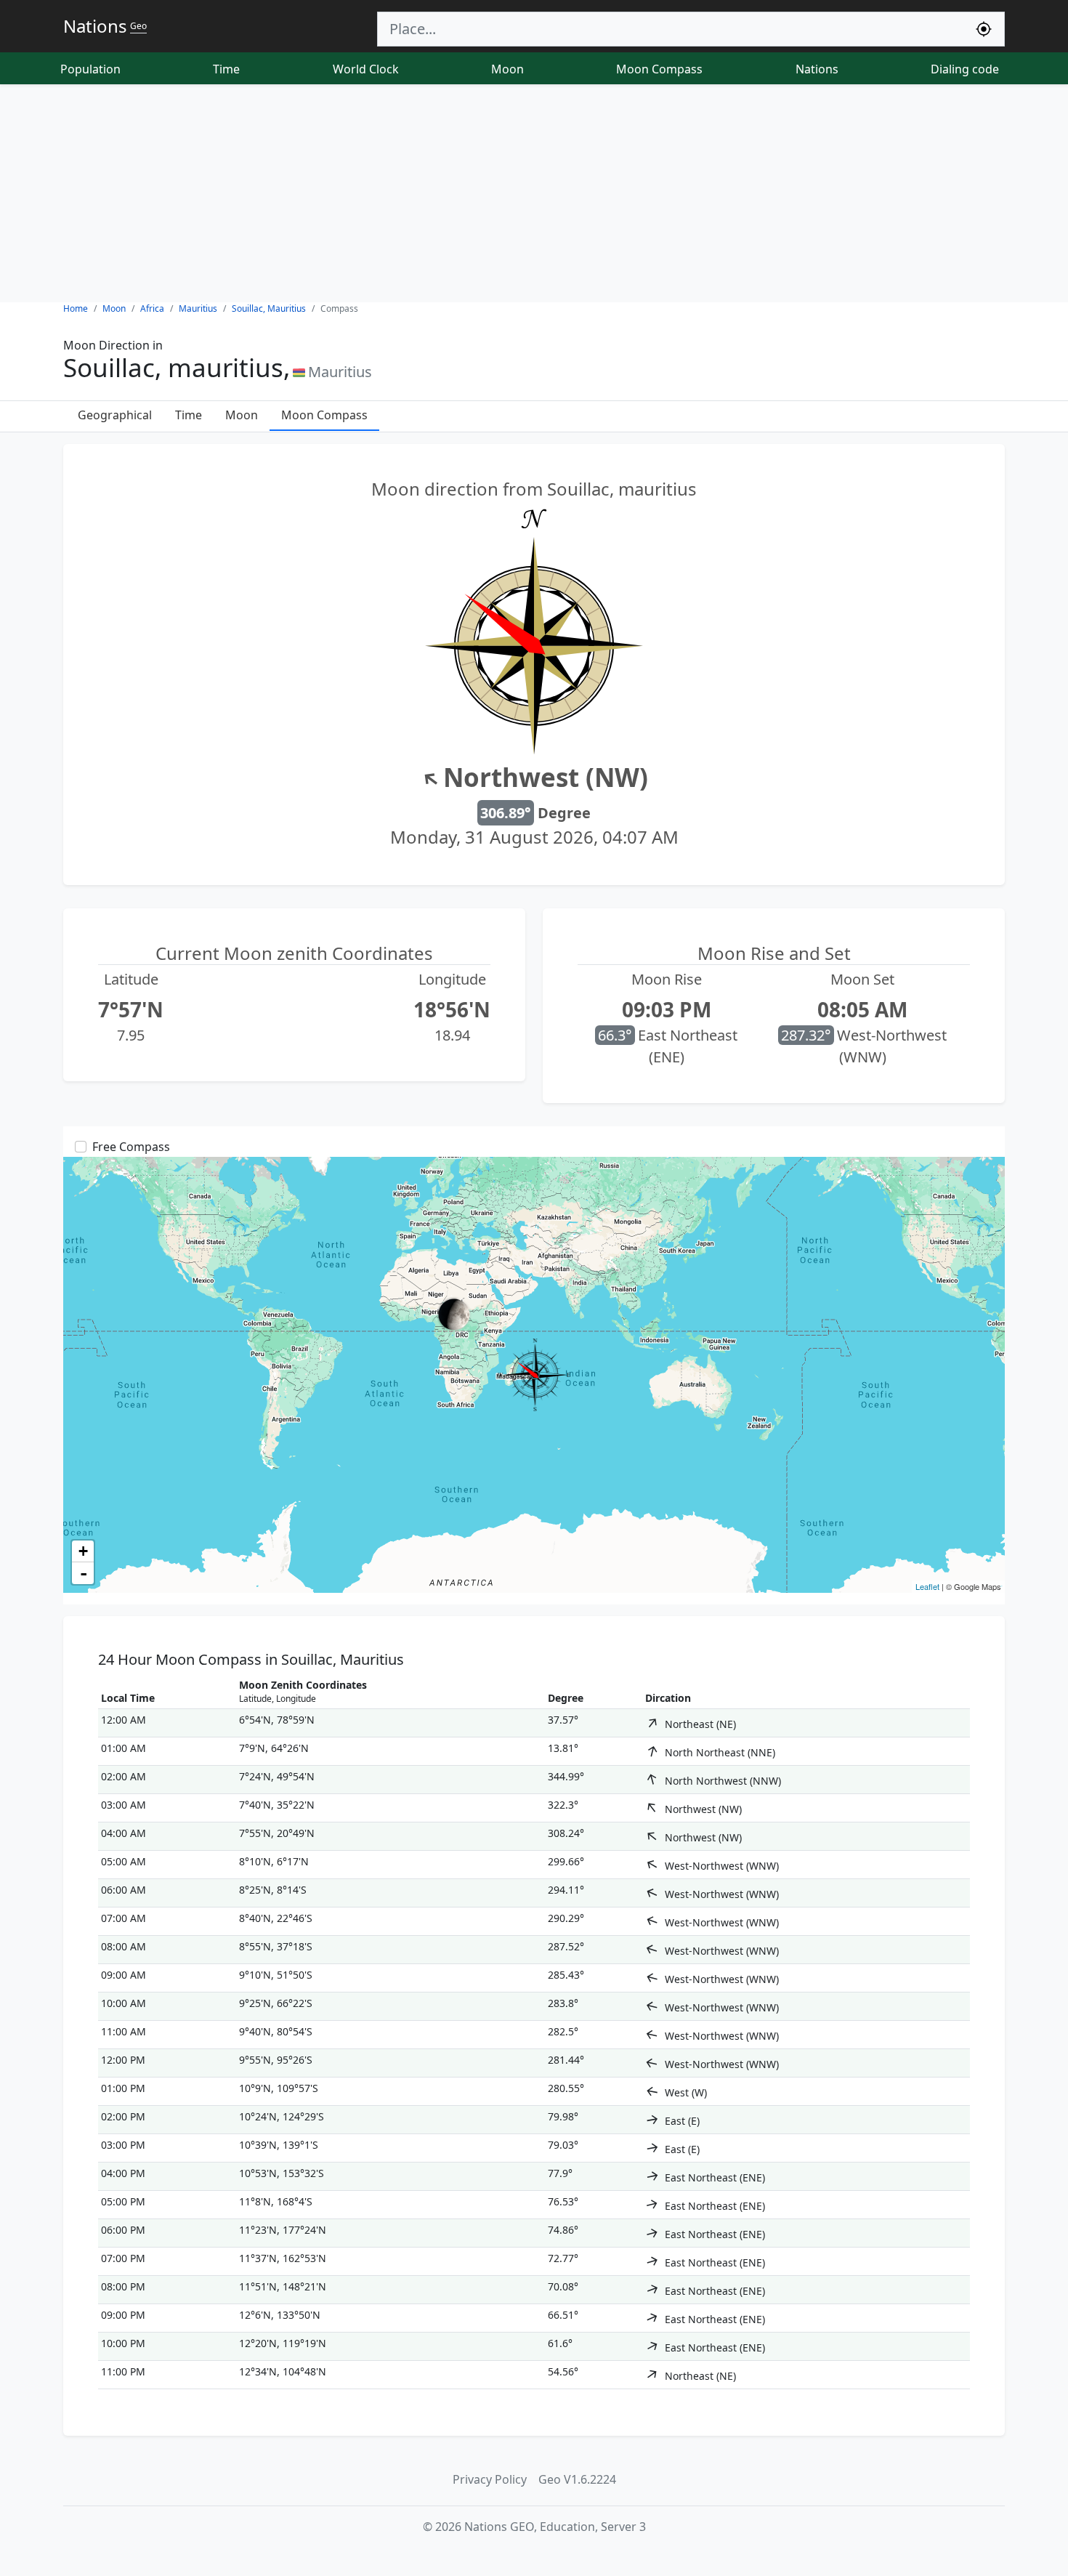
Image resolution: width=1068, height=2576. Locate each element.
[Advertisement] (534, 193)
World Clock (366, 69)
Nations (817, 69)
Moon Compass (659, 69)
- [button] (84, 1573)
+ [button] (83, 1551)
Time (226, 69)
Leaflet (927, 1586)
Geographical (115, 415)
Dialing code (965, 69)
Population (90, 69)
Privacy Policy (490, 2479)
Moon (507, 69)
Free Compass (131, 1147)
